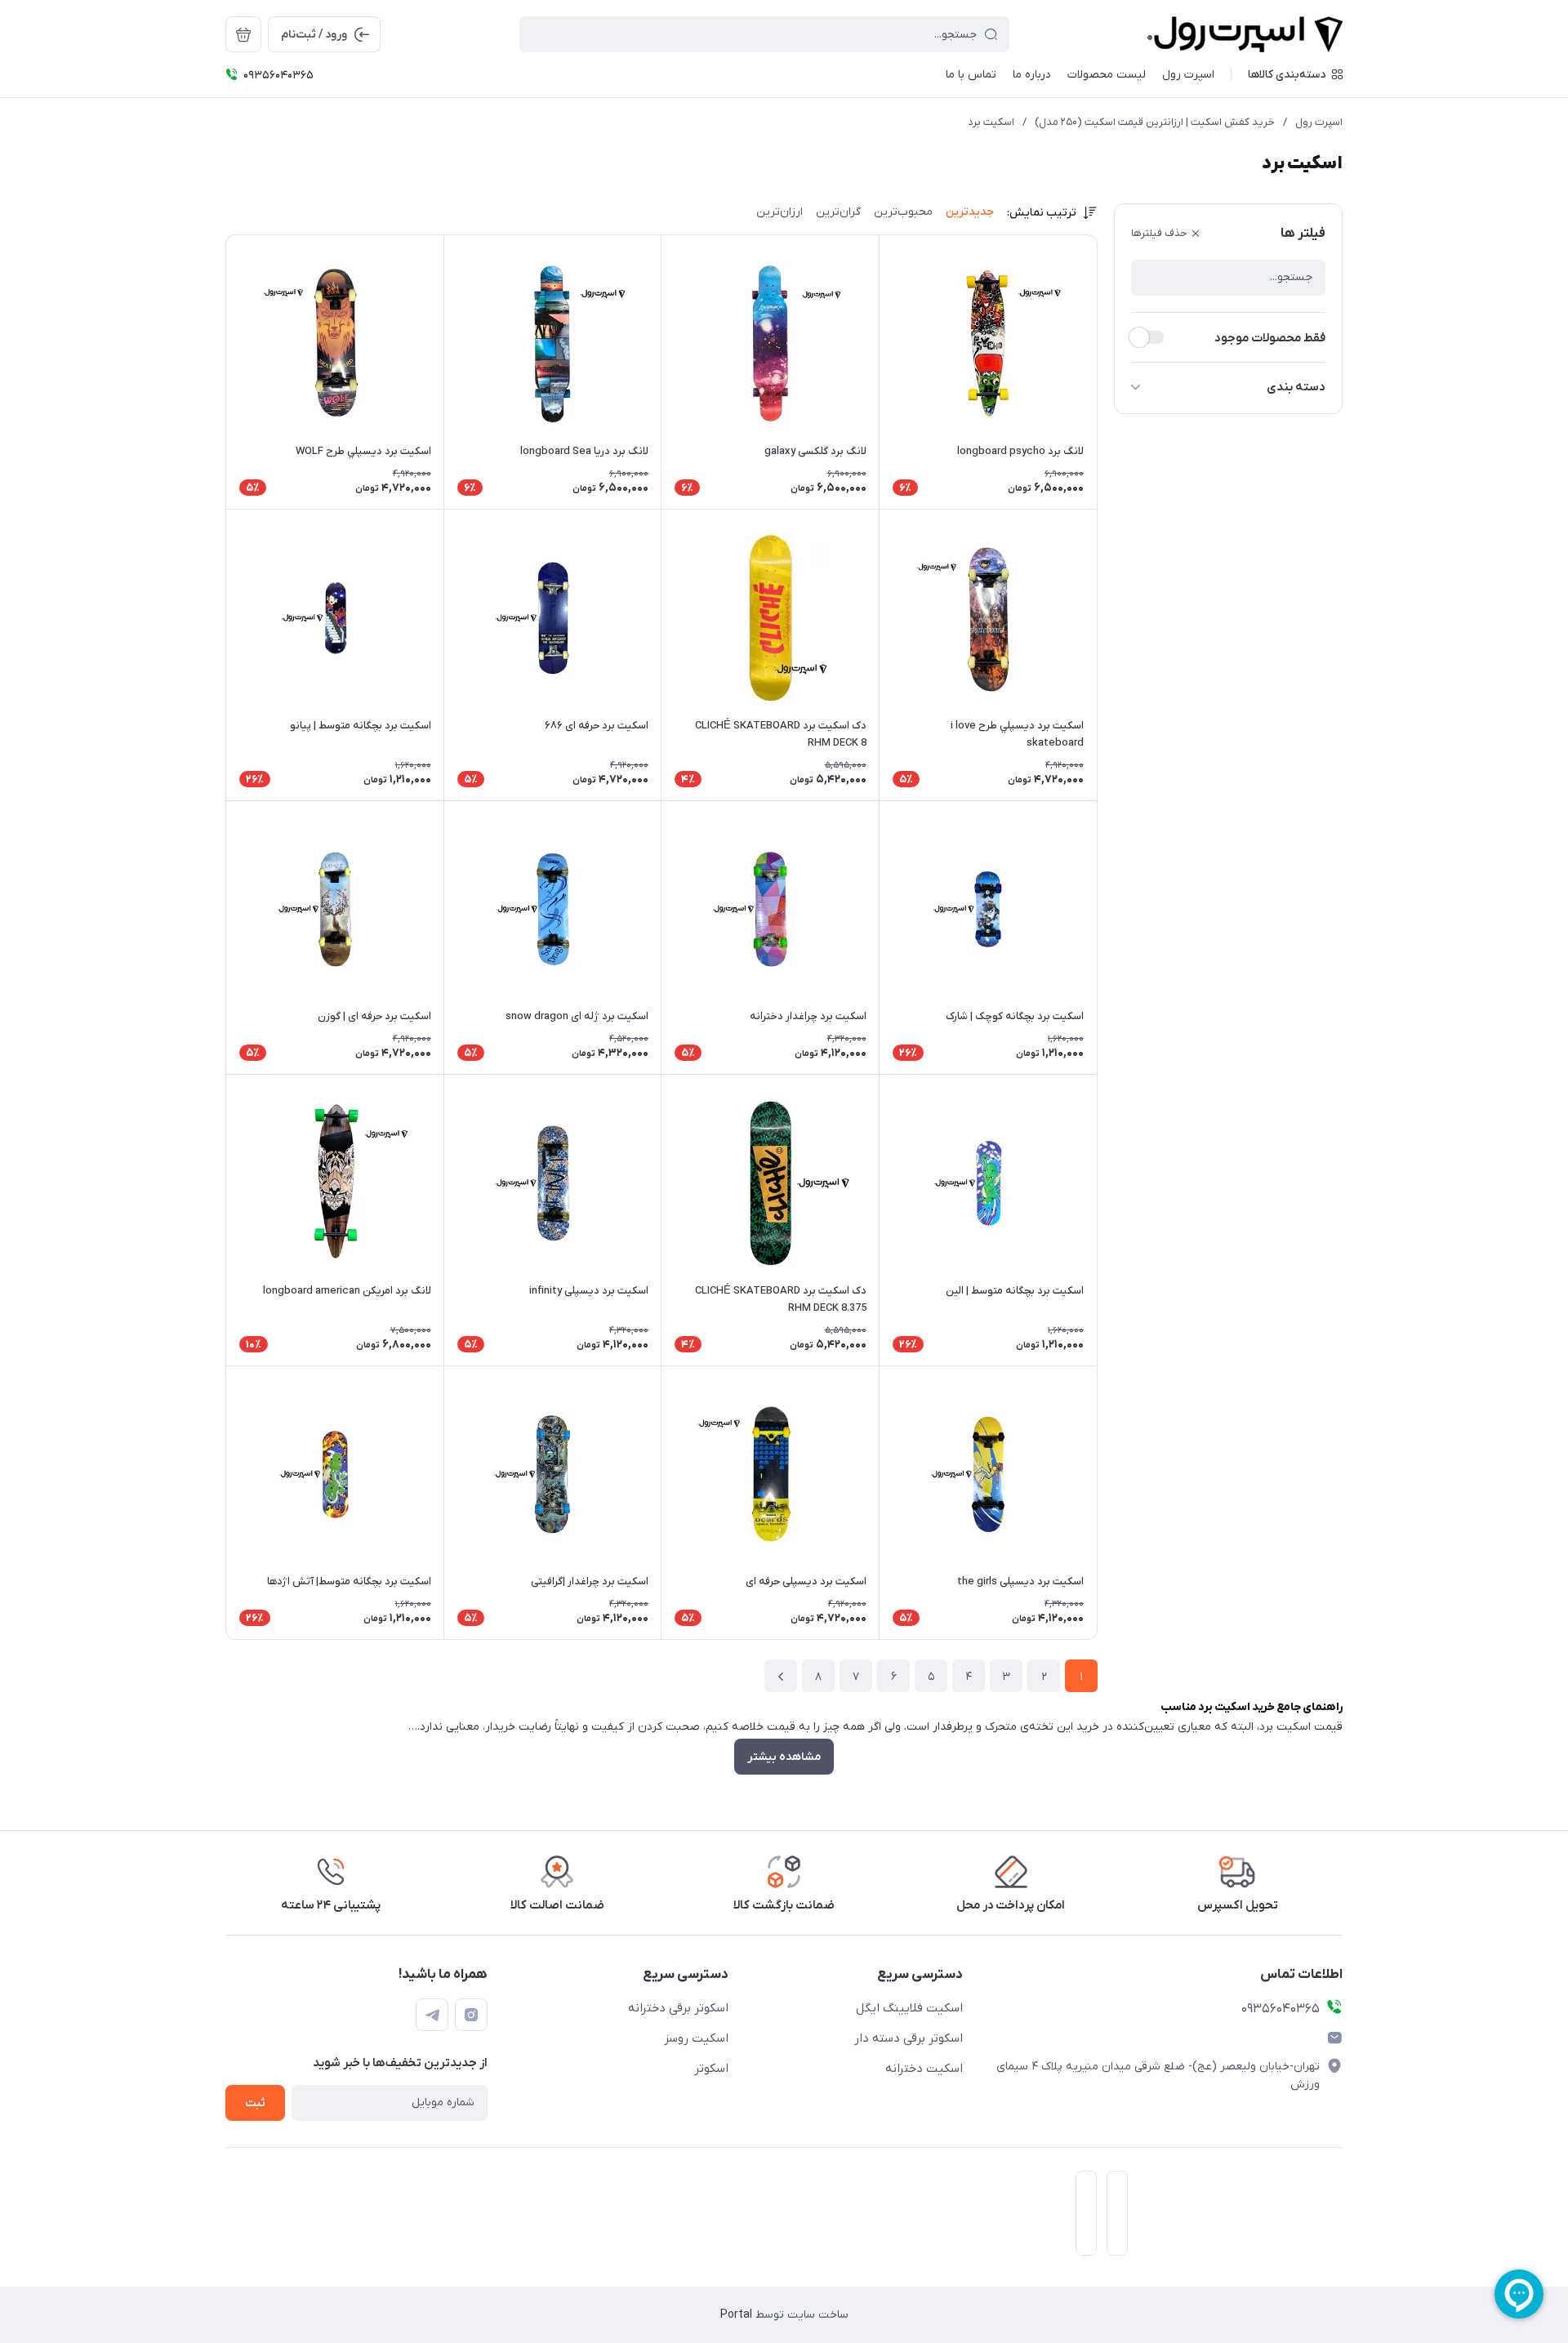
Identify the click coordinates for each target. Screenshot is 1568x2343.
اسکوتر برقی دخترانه (678, 2008)
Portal (736, 2315)
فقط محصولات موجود (1270, 338)
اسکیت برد (991, 122)
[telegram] (432, 2015)
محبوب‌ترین (903, 212)
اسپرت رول (1319, 122)
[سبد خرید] (243, 34)
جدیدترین (970, 212)
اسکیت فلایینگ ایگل (909, 2008)
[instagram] (471, 2015)
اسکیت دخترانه (924, 2069)
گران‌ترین (838, 212)
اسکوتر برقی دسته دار (909, 2038)
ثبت (255, 2103)
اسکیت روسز (696, 2038)
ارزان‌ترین (780, 212)
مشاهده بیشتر (784, 1757)
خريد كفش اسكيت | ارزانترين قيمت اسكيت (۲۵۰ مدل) (1155, 122)
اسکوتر (711, 2069)
